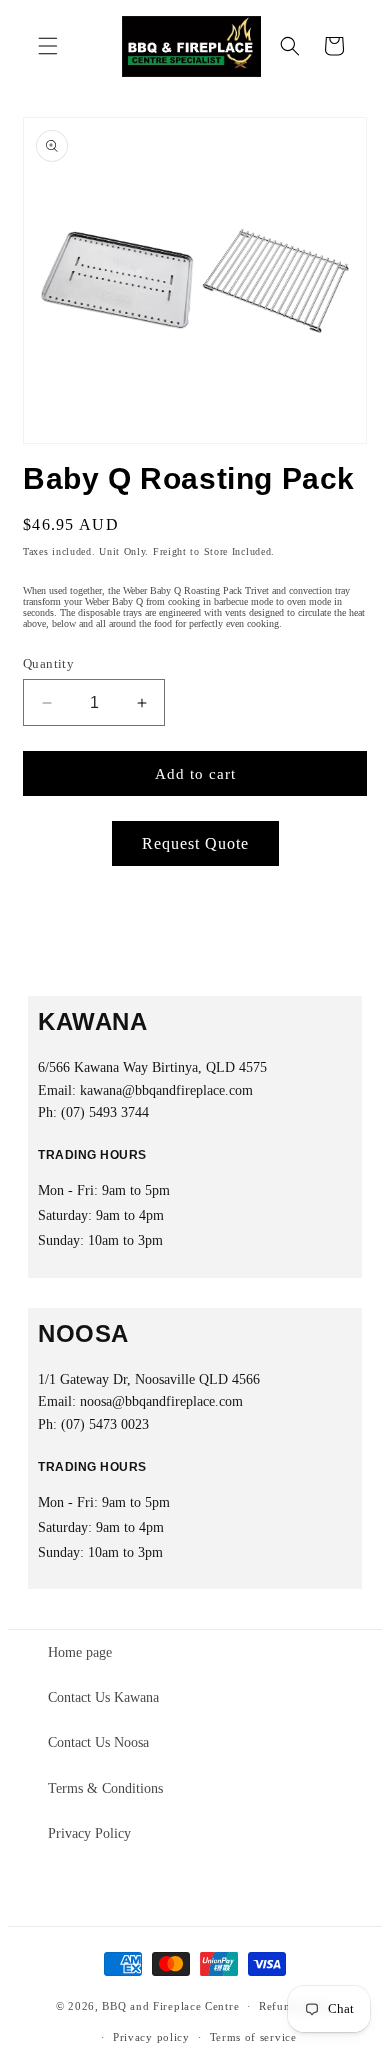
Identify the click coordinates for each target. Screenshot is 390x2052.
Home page (80, 1652)
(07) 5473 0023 (105, 1424)
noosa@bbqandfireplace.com (161, 1401)
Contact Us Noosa (98, 1742)
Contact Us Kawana (103, 1697)
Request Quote (195, 843)
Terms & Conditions (105, 1788)
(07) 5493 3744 (105, 1112)
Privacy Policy (89, 1833)
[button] (48, 46)
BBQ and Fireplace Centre (170, 2006)
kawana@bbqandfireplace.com (166, 1090)
